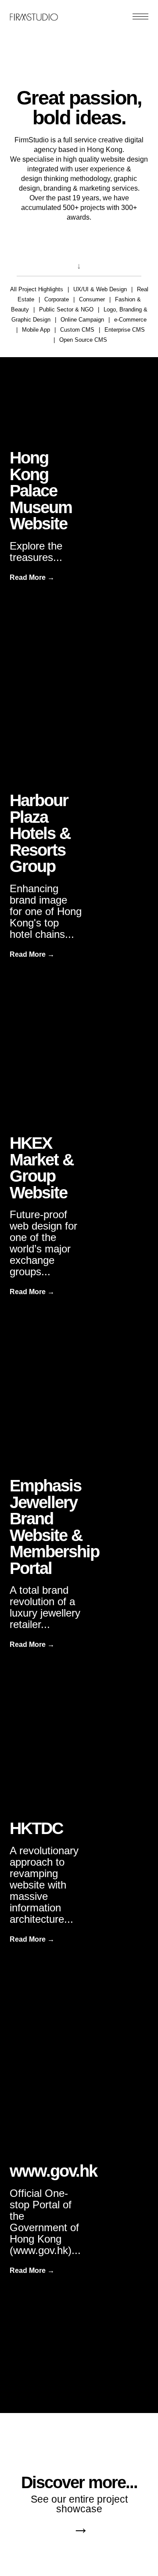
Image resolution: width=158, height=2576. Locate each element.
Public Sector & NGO (66, 309)
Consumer (92, 299)
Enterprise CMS (125, 330)
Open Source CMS (83, 340)
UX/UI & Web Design (100, 289)
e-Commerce (130, 320)
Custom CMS (77, 330)
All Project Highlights (37, 289)
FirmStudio (34, 15)
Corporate (57, 299)
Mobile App (36, 330)
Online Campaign (82, 320)
